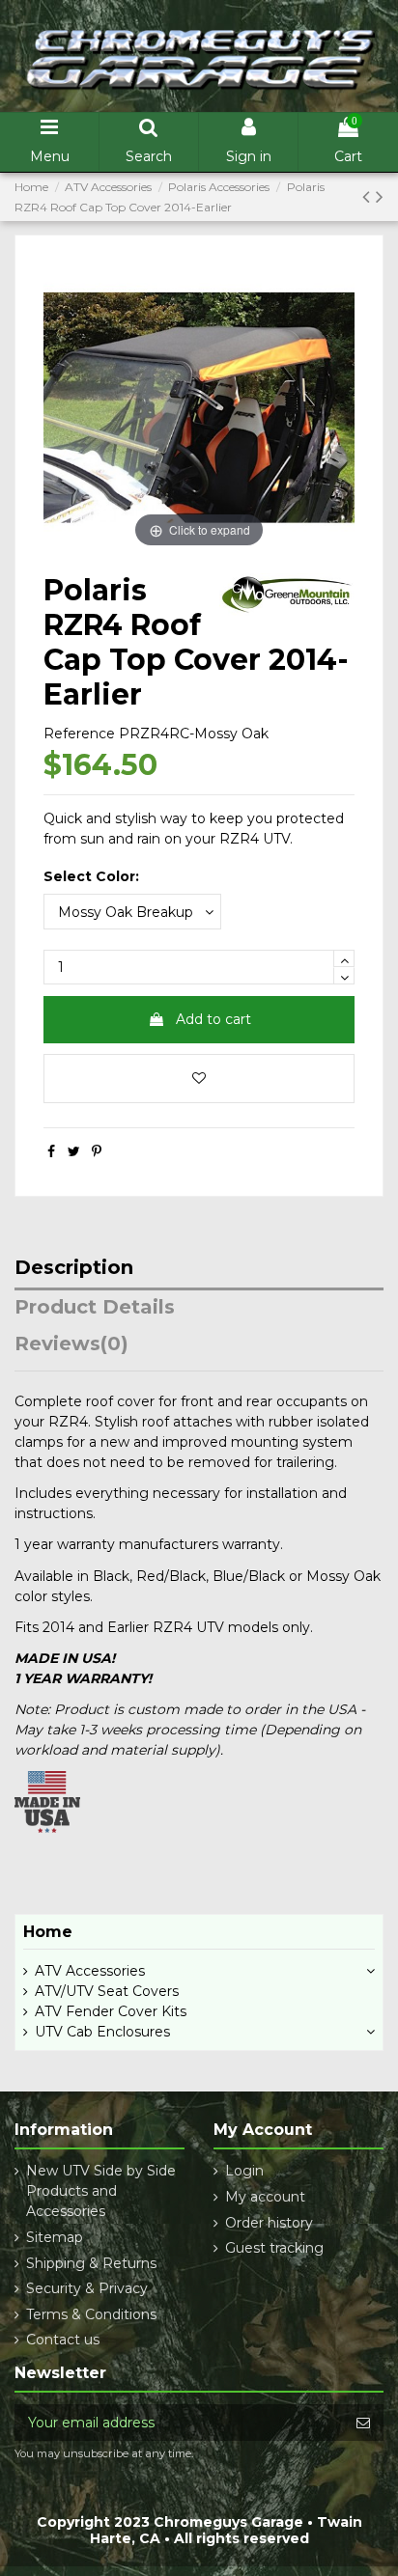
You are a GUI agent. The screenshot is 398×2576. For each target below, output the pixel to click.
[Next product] (380, 196)
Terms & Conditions (91, 2314)
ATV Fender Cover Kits (111, 2011)
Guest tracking (274, 2248)
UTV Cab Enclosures (102, 2032)
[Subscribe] (363, 2423)
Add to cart (213, 1019)
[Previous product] (369, 196)
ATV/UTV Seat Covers (107, 1991)
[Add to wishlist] (199, 1079)
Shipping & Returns (91, 2263)
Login (244, 2171)
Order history (269, 2223)
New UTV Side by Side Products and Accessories (101, 2191)
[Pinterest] (97, 1151)
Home (48, 1932)
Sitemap (55, 2237)
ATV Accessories (90, 1971)
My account (265, 2197)
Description (74, 1268)
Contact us (63, 2340)
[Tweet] (74, 1151)
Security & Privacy (87, 2288)
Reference (79, 734)
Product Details (95, 1308)
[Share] (51, 1151)
